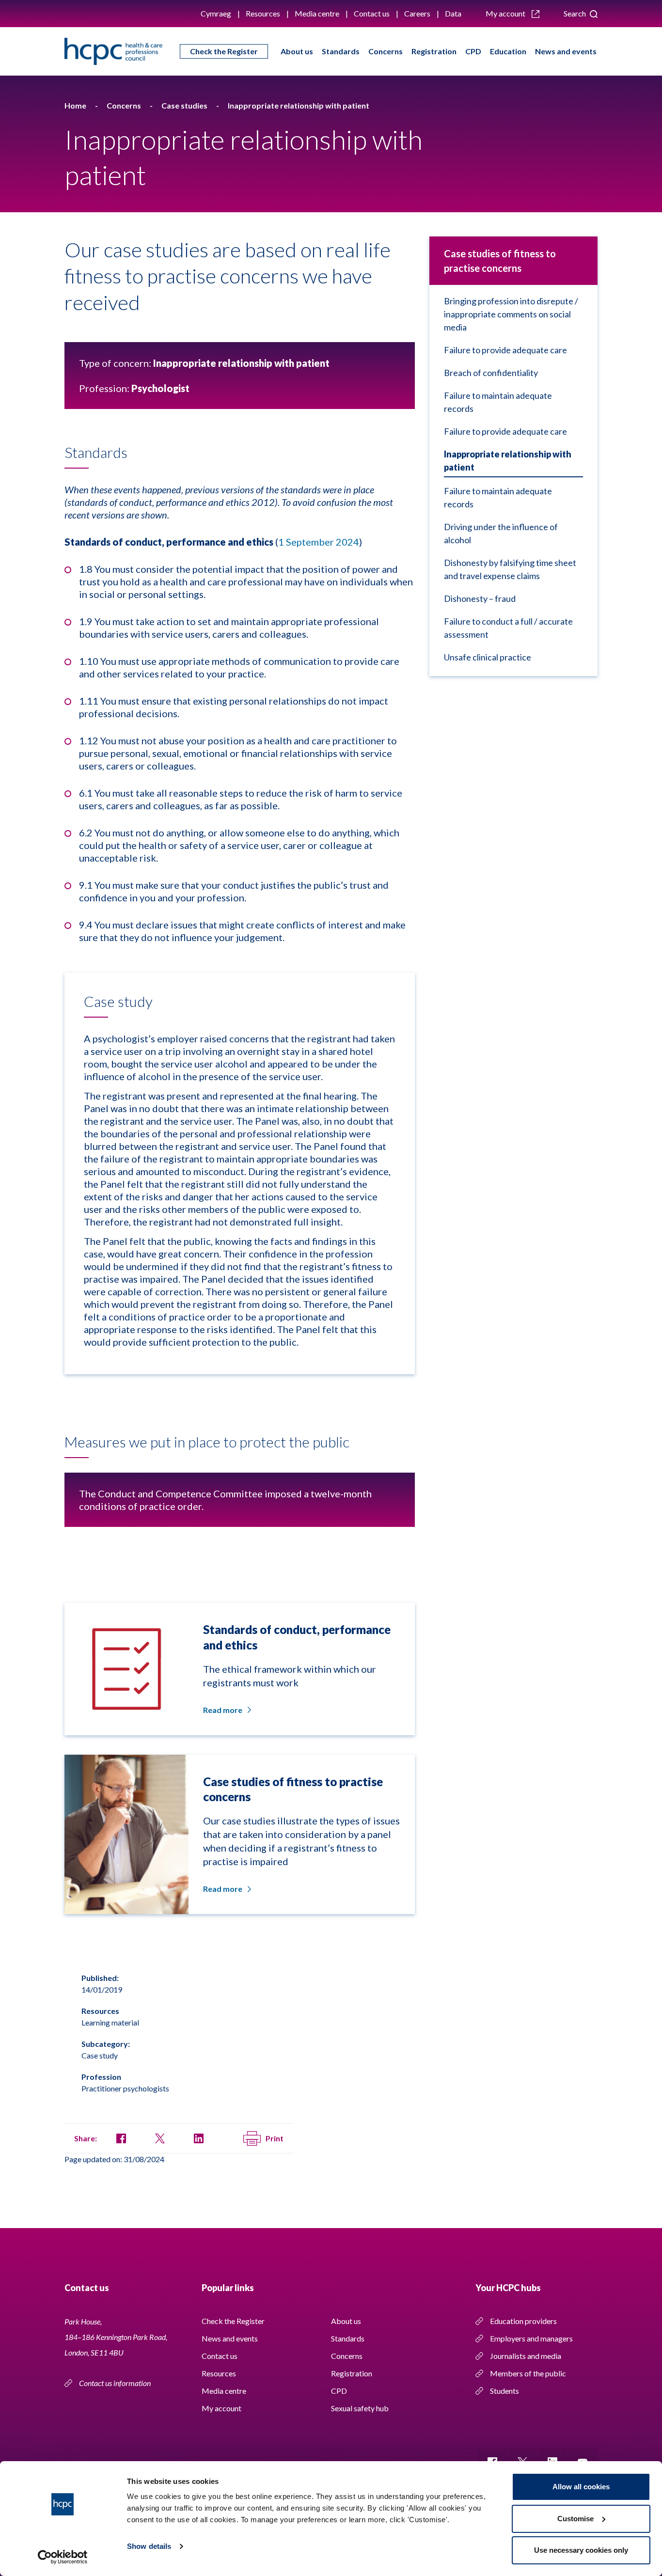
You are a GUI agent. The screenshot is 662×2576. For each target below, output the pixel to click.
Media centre (317, 13)
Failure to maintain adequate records (498, 402)
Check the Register (224, 51)
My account (506, 13)
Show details (149, 2546)
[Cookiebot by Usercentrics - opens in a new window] (63, 2557)
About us (297, 51)
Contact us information (116, 2383)
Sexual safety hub (360, 2408)
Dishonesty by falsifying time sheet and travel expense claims (510, 569)
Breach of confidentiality (491, 373)
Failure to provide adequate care (505, 350)
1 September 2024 (319, 542)
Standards (341, 51)
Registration (434, 51)
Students (504, 2391)
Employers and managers (531, 2338)
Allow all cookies (581, 2487)
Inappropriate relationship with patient (508, 461)
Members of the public (528, 2373)
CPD (473, 51)
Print (275, 2138)
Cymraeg (216, 13)
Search (575, 13)
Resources (263, 13)
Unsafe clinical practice (488, 657)
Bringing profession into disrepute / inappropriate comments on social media (511, 314)
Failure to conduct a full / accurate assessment (508, 628)
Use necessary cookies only (581, 2550)
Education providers (523, 2321)
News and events (566, 51)
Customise (575, 2519)
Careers (417, 13)
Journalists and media (526, 2356)
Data (453, 13)
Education (508, 51)
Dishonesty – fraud (480, 598)
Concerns (386, 51)
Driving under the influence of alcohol (501, 533)
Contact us (372, 13)
